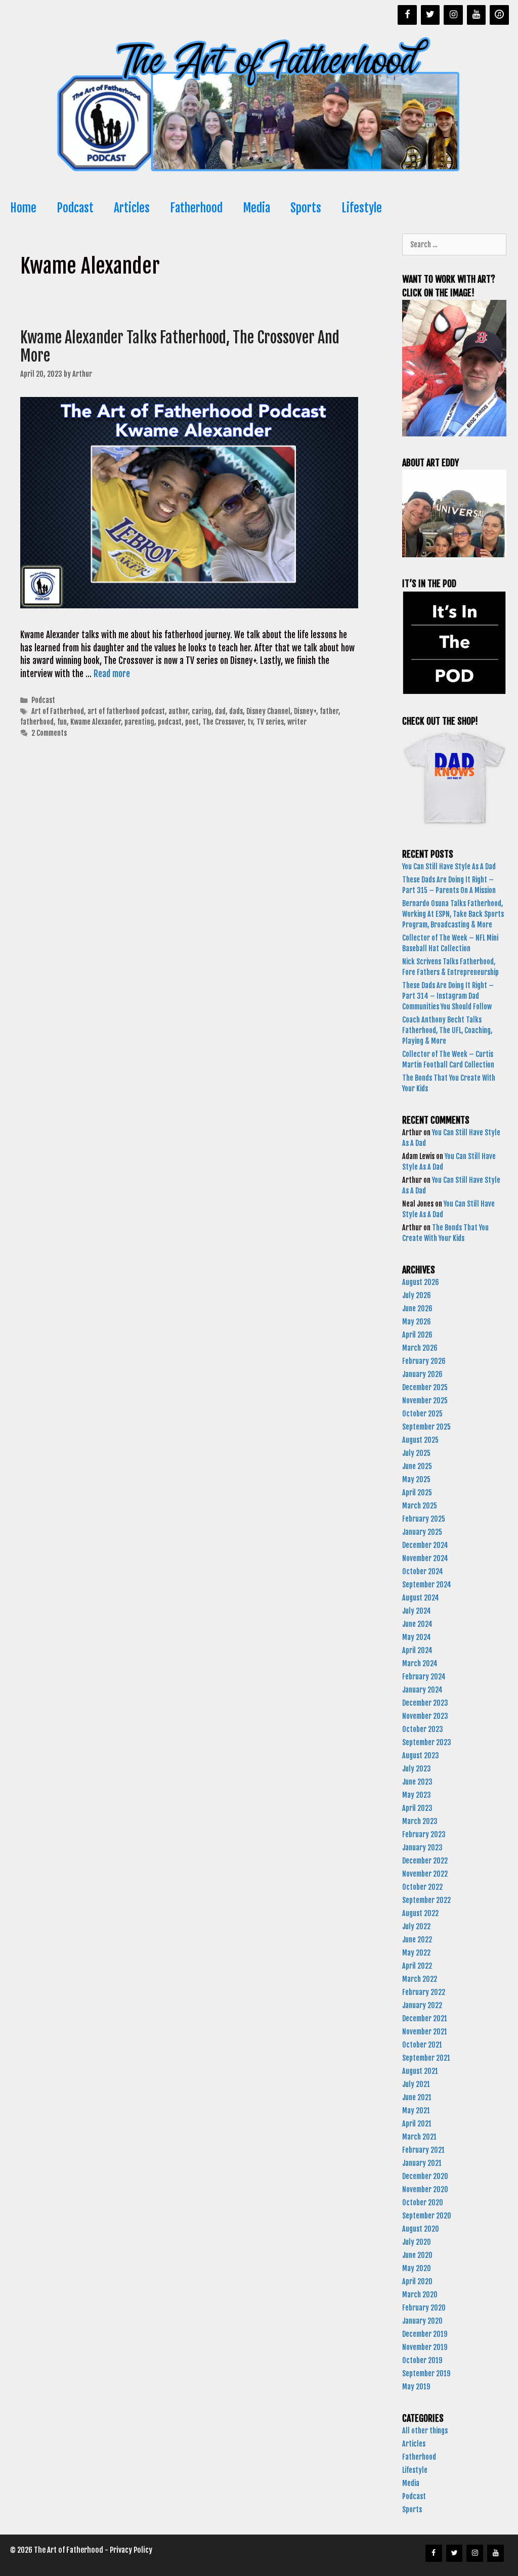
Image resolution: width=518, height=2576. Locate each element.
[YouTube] (477, 15)
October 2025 (422, 1414)
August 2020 (421, 2229)
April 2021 (417, 2124)
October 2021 (422, 2045)
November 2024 (425, 1558)
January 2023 (422, 1848)
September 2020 (427, 2216)
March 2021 (419, 2137)
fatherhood (37, 722)
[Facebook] (407, 15)
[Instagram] (453, 15)
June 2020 (417, 2255)
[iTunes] (499, 15)
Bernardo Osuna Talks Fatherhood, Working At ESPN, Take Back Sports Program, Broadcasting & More (453, 914)
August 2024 (421, 1598)
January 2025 (422, 1532)
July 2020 (417, 2242)
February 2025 (424, 1519)
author (178, 711)
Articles (132, 208)
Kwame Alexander (96, 722)
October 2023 (423, 1729)
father (329, 711)
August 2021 (420, 2071)
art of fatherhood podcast (126, 711)
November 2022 (425, 1874)
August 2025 (420, 1440)
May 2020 (417, 2268)
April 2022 (417, 1966)
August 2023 (421, 1756)
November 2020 (425, 2189)
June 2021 (417, 2097)
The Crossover (223, 722)
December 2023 (425, 1703)
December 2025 (425, 1387)
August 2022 (420, 1913)
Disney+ (305, 711)
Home (23, 208)
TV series (270, 722)
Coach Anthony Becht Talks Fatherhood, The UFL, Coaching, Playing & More (447, 1030)
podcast (170, 722)
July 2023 (417, 1769)
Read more (112, 674)
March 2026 (420, 1348)
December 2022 (425, 1861)
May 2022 (416, 1953)
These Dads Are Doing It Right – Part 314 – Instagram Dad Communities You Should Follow (448, 996)
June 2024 (417, 1624)
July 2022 (416, 1926)
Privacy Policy (131, 2550)
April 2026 (417, 1335)
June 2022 (417, 1940)
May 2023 (417, 1795)
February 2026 (424, 1361)
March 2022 (420, 1979)
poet (192, 722)
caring (202, 711)
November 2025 (425, 1401)
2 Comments (49, 733)
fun (62, 722)
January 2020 (422, 2321)
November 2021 (425, 2032)
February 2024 (424, 1677)
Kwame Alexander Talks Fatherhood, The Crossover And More (180, 347)
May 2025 (416, 1479)
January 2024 (422, 1690)
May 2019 (416, 2387)
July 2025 (416, 1453)
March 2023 (420, 1821)
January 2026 (422, 1374)
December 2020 (425, 2176)
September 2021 (426, 2058)
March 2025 (420, 1506)
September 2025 (426, 1427)
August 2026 (421, 1282)
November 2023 (425, 1716)
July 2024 (417, 1611)
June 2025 (417, 1466)
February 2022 (424, 1992)
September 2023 (427, 1742)
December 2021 (425, 2018)
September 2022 (426, 1900)
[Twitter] (430, 15)
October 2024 (423, 1571)
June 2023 (417, 1782)
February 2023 (424, 1834)
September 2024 (427, 1585)
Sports (306, 208)
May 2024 (417, 1637)
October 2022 (422, 1887)
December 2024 (425, 1545)
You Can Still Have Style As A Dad (450, 867)
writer (297, 722)
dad (220, 711)
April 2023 (417, 1808)
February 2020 (424, 2308)
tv (250, 722)
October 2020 (423, 2203)
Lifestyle (362, 208)
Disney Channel (268, 711)
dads (236, 711)
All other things (425, 2431)
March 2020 (420, 2295)
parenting (139, 722)
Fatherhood (196, 208)
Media (256, 208)
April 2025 (417, 1493)
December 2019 (425, 2334)
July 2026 (417, 1295)
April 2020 (417, 2281)
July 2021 (416, 2084)
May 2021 (416, 2111)
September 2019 (426, 2373)
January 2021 (422, 2163)
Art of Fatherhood (58, 711)
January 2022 (422, 2005)
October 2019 (422, 2360)
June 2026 (417, 1308)
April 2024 (417, 1650)
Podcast (75, 208)
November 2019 (425, 2347)
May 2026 (417, 1322)
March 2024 (420, 1663)
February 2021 (423, 2150)
